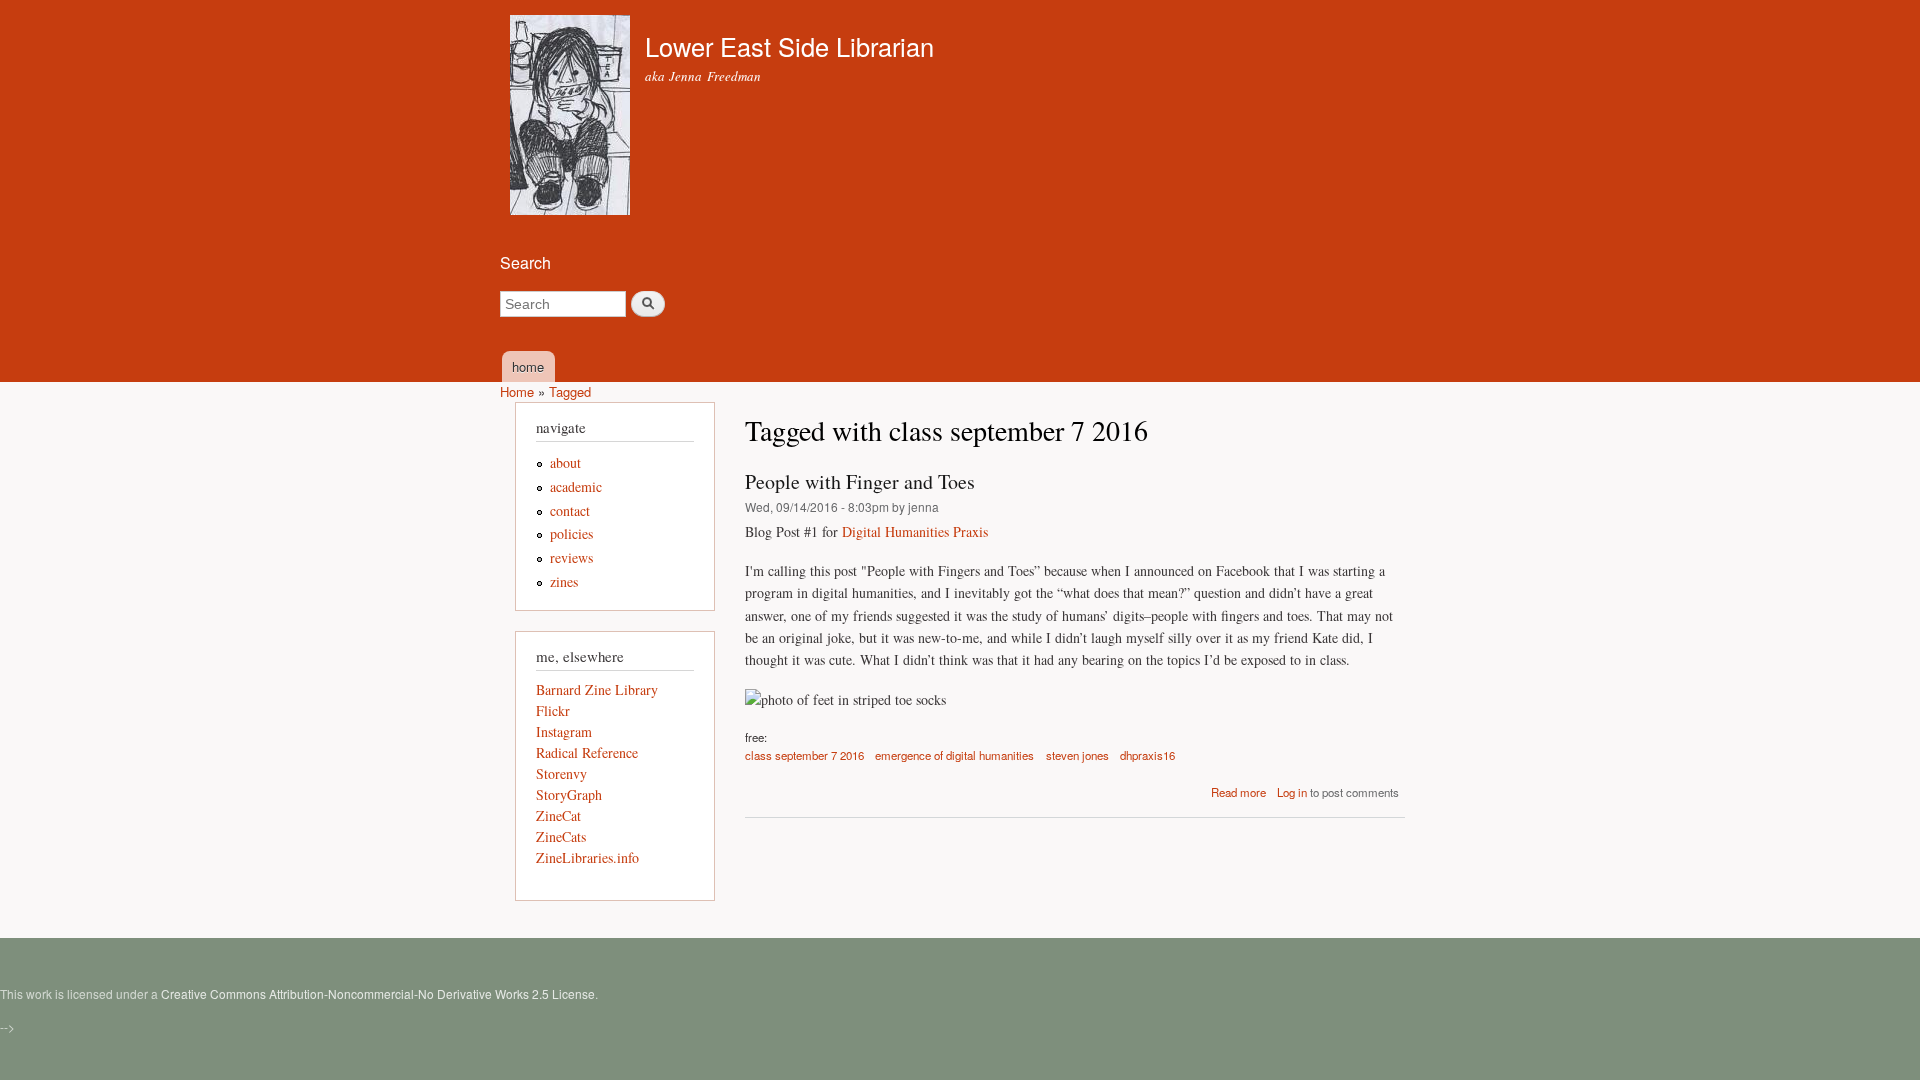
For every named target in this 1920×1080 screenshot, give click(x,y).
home (528, 366)
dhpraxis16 (1147, 755)
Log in (1292, 792)
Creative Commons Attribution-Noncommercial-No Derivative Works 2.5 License (378, 993)
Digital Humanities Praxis (915, 531)
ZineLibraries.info (587, 857)
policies (571, 533)
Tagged (570, 391)
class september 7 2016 (804, 755)
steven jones (1077, 755)
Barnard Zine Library (597, 689)
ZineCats (561, 836)
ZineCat (558, 815)
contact (570, 510)
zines (564, 581)
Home (517, 391)
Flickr (553, 710)
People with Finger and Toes (860, 481)
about (565, 462)
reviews (571, 557)
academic (576, 486)
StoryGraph (569, 794)
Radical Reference (587, 752)
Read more (1238, 792)
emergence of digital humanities (954, 755)
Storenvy (561, 773)
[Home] (572, 117)
